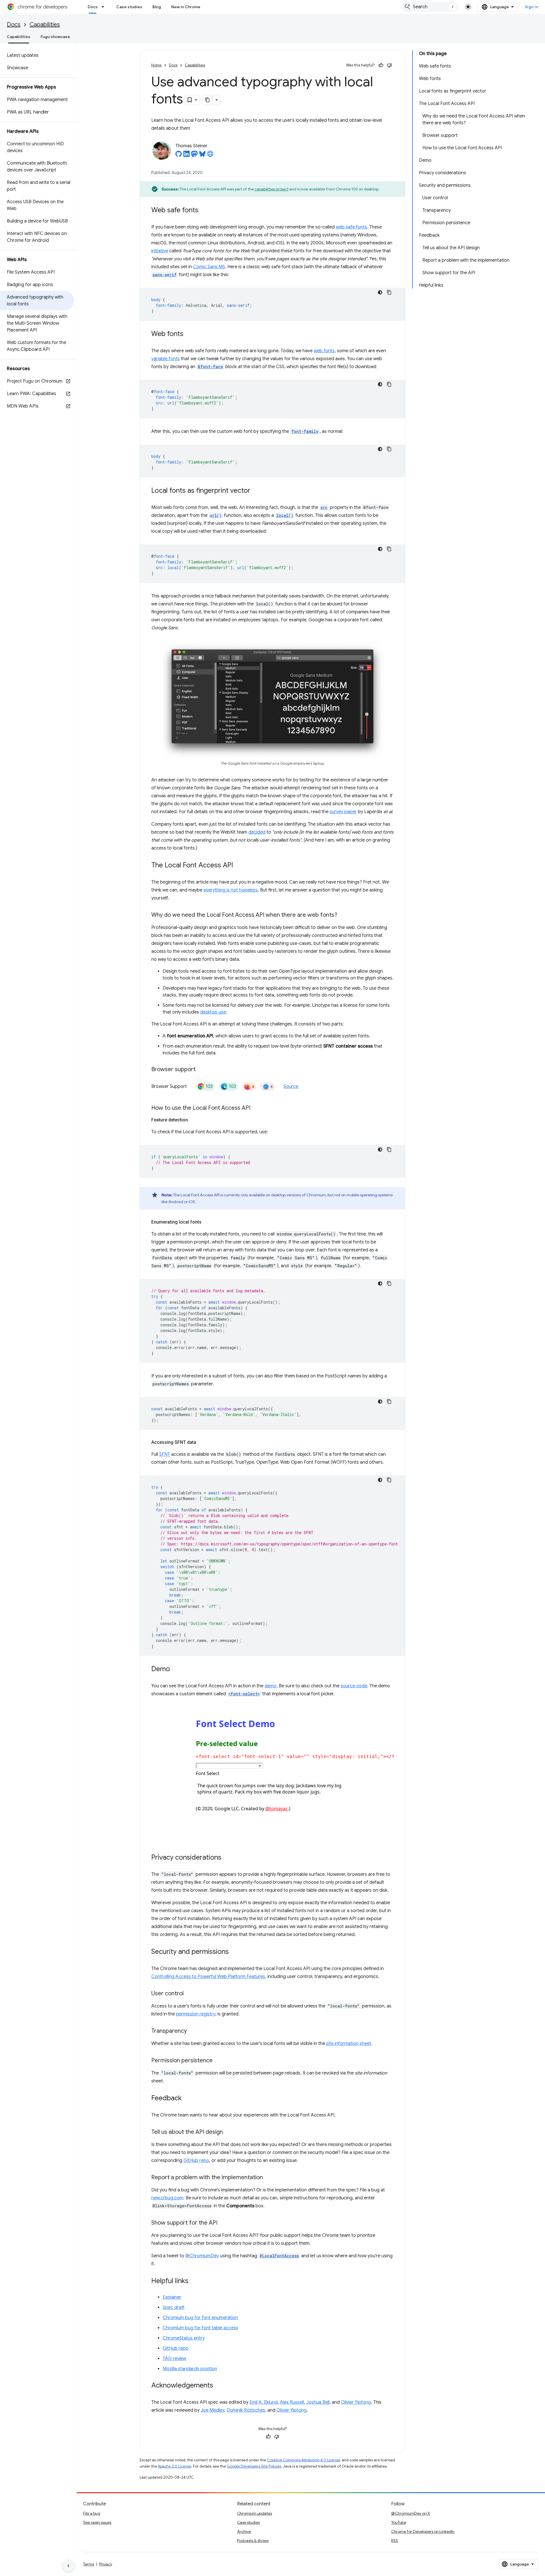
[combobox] (430, 7)
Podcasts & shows (253, 2541)
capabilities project (272, 189)
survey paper (343, 812)
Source (291, 1086)
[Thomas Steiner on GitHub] (179, 156)
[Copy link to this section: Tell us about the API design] (229, 2132)
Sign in (532, 7)
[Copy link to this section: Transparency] (192, 2031)
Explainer (172, 2297)
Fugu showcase (55, 37)
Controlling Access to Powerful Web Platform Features (208, 1977)
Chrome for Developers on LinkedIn (423, 2531)
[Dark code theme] (380, 292)
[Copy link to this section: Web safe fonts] (204, 211)
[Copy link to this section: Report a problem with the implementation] (269, 2178)
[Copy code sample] (389, 292)
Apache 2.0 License (175, 2466)
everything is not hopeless (231, 890)
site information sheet (349, 2044)
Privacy (106, 2564)
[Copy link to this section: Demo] (176, 1669)
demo (271, 1686)
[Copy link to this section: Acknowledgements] (219, 2386)
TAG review (174, 2359)
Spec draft (174, 2308)
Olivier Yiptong (356, 2402)
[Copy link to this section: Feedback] (187, 2099)
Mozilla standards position (190, 2369)
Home (156, 65)
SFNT (165, 1454)
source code (354, 1686)
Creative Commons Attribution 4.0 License (303, 2460)
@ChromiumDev (202, 2256)
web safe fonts (351, 227)
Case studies (129, 7)
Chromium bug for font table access (200, 2328)
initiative (160, 251)
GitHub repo (196, 2160)
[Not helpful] (389, 65)
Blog (157, 7)
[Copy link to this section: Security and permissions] (234, 1952)
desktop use (213, 1012)
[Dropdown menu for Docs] (104, 7)
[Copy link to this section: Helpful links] (194, 2281)
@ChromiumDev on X (411, 2513)
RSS (395, 2541)
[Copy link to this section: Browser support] (201, 1070)
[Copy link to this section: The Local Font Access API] (239, 866)
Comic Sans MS (209, 267)
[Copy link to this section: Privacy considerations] (227, 1858)
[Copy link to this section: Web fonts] (189, 334)
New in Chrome (186, 7)
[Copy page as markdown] (208, 100)
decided (257, 832)
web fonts (324, 351)
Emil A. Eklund (264, 2402)
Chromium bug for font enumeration (200, 2318)
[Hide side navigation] (68, 2566)
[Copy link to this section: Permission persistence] (218, 2061)
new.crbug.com (167, 2198)
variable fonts (165, 359)
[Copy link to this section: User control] (189, 1994)
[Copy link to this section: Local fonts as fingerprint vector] (256, 491)
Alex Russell (292, 2402)
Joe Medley (212, 2410)
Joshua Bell (318, 2402)
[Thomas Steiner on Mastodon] (194, 156)
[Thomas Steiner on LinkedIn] (186, 156)
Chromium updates (254, 2513)
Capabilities (45, 25)
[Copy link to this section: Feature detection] (194, 1120)
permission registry (196, 2014)
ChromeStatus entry (184, 2338)
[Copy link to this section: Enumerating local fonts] (207, 1222)
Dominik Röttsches (246, 2410)
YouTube (399, 2522)
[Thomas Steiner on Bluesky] (202, 156)
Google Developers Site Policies (254, 2466)
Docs (93, 7)
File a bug (92, 2513)
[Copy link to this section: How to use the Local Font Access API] (256, 1108)
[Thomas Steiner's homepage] (210, 156)
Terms (89, 2564)
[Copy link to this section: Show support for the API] (223, 2223)
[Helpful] (381, 65)
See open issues (97, 2522)
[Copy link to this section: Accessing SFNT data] (202, 1442)
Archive (244, 2531)
